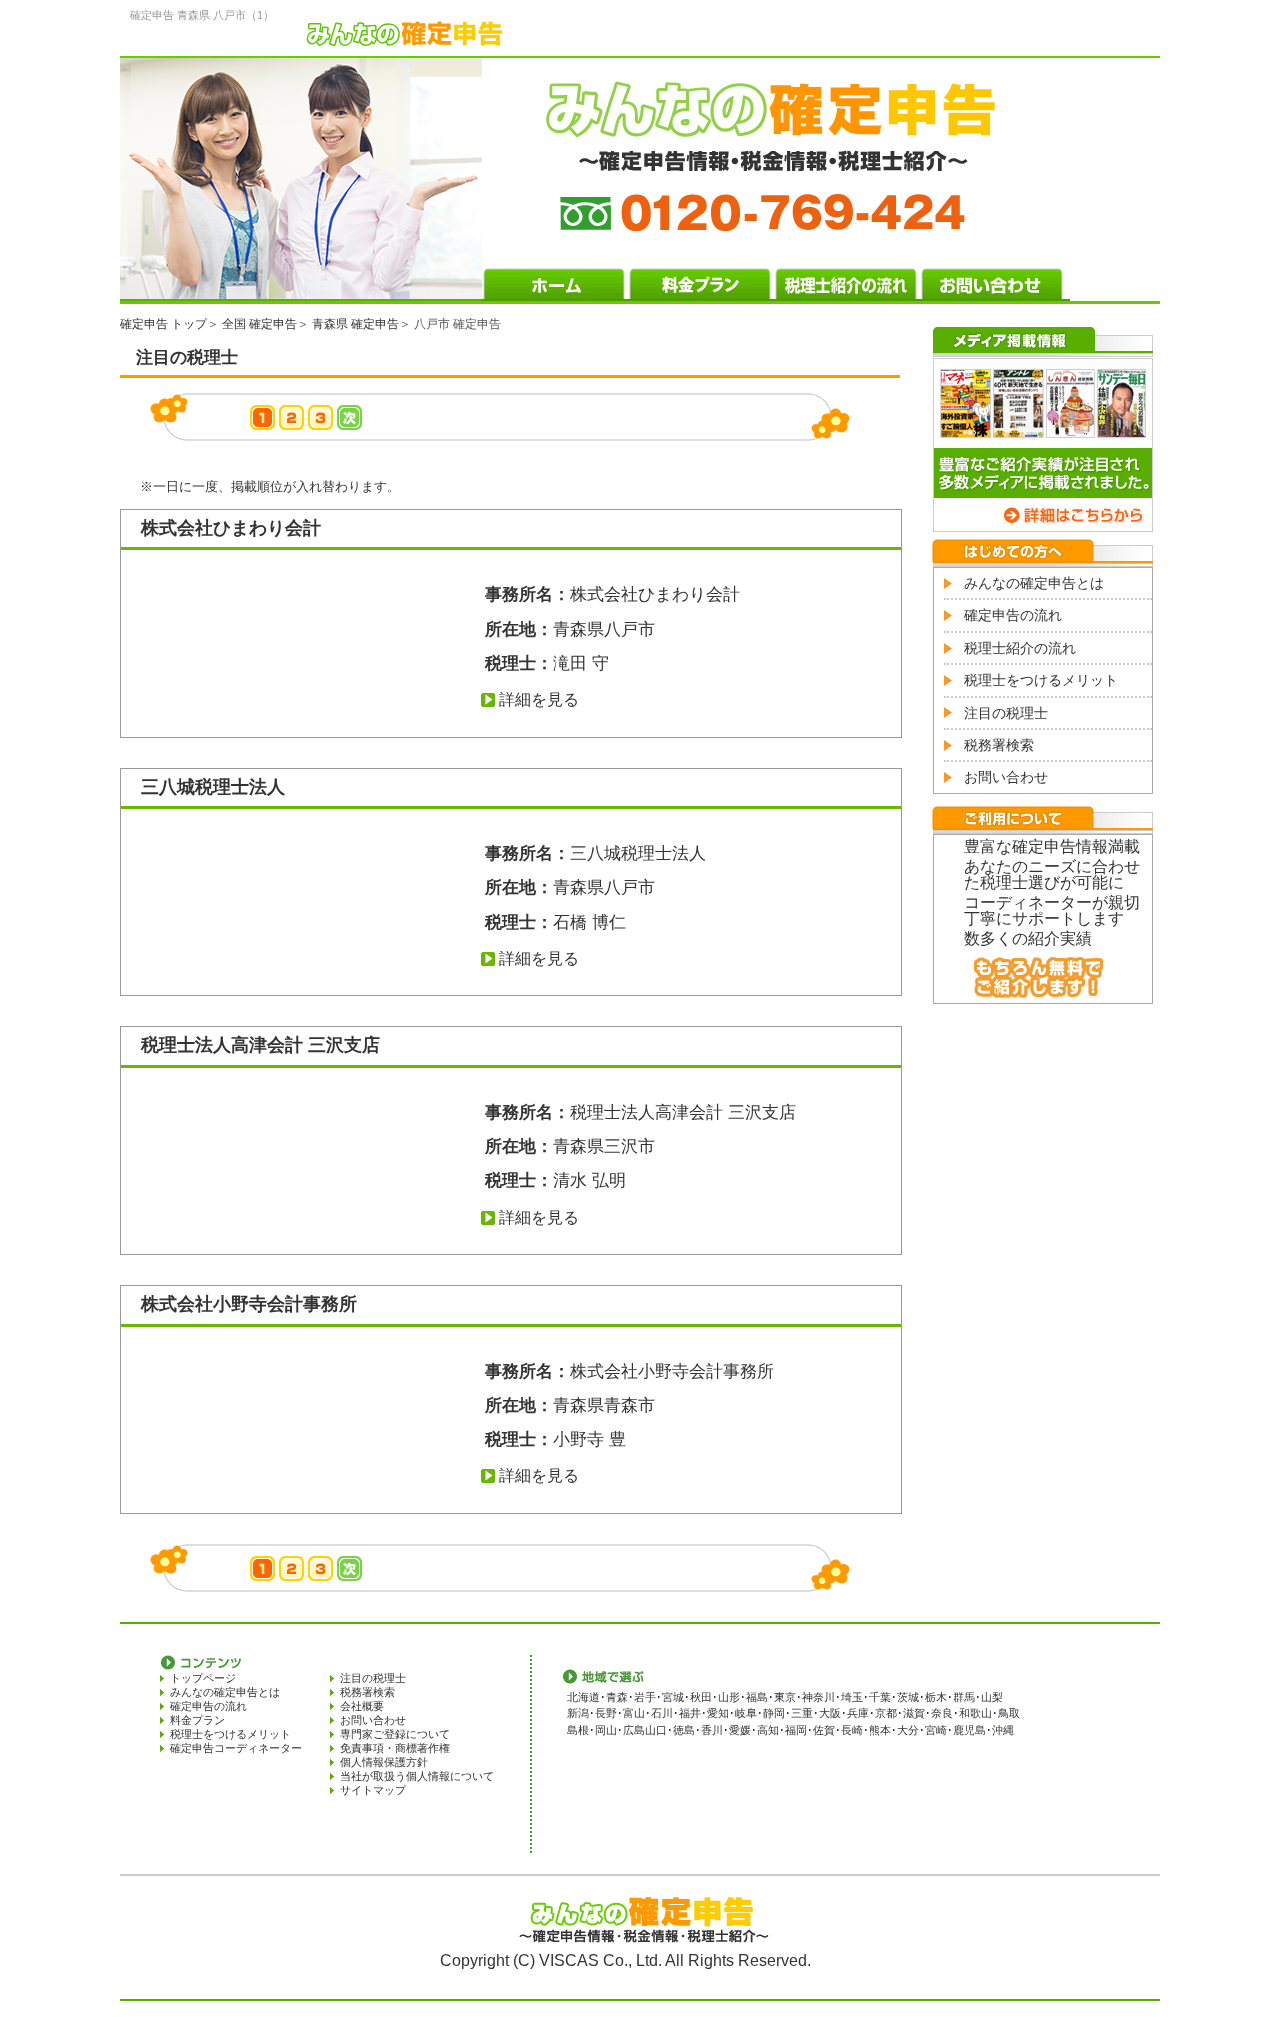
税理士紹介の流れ (1020, 648)
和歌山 (975, 1713)
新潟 (578, 1713)
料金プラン (197, 1720)
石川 (662, 1713)
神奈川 (818, 1697)
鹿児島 (969, 1730)
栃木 (936, 1697)
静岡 (774, 1713)
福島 (757, 1697)
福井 (690, 1713)
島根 (578, 1730)
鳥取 (1009, 1713)
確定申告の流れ (1013, 615)
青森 (617, 1697)
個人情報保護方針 (384, 1762)
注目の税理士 (1006, 713)
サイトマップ (373, 1790)
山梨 (992, 1697)
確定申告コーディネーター (236, 1748)
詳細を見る (539, 699)
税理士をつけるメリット (1041, 680)
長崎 (852, 1730)
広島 (634, 1730)
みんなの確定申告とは (1034, 583)
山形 (729, 1697)
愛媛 (740, 1730)
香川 (712, 1730)
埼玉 (852, 1697)
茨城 (908, 1697)
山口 (656, 1730)
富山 (634, 1713)
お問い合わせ (1006, 777)
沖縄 (1003, 1730)
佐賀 (824, 1730)
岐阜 (746, 1713)
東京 (785, 1697)
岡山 (606, 1730)
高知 (768, 1730)
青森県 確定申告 (355, 324)
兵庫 (858, 1713)
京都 (886, 1713)
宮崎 (936, 1730)
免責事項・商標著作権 (395, 1748)
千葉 (880, 1697)
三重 (802, 1713)
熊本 (880, 1730)
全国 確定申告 (259, 324)
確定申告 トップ (163, 324)
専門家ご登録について (395, 1734)
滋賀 (914, 1713)
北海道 (583, 1697)
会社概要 (362, 1706)
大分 (908, 1730)
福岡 (796, 1730)
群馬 (964, 1697)
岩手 (645, 1697)
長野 (606, 1713)
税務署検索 (999, 745)
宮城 (673, 1697)
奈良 (942, 1713)
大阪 (830, 1713)
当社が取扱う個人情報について (417, 1776)
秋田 (701, 1697)
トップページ (203, 1678)
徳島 (684, 1730)
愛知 (718, 1713)
